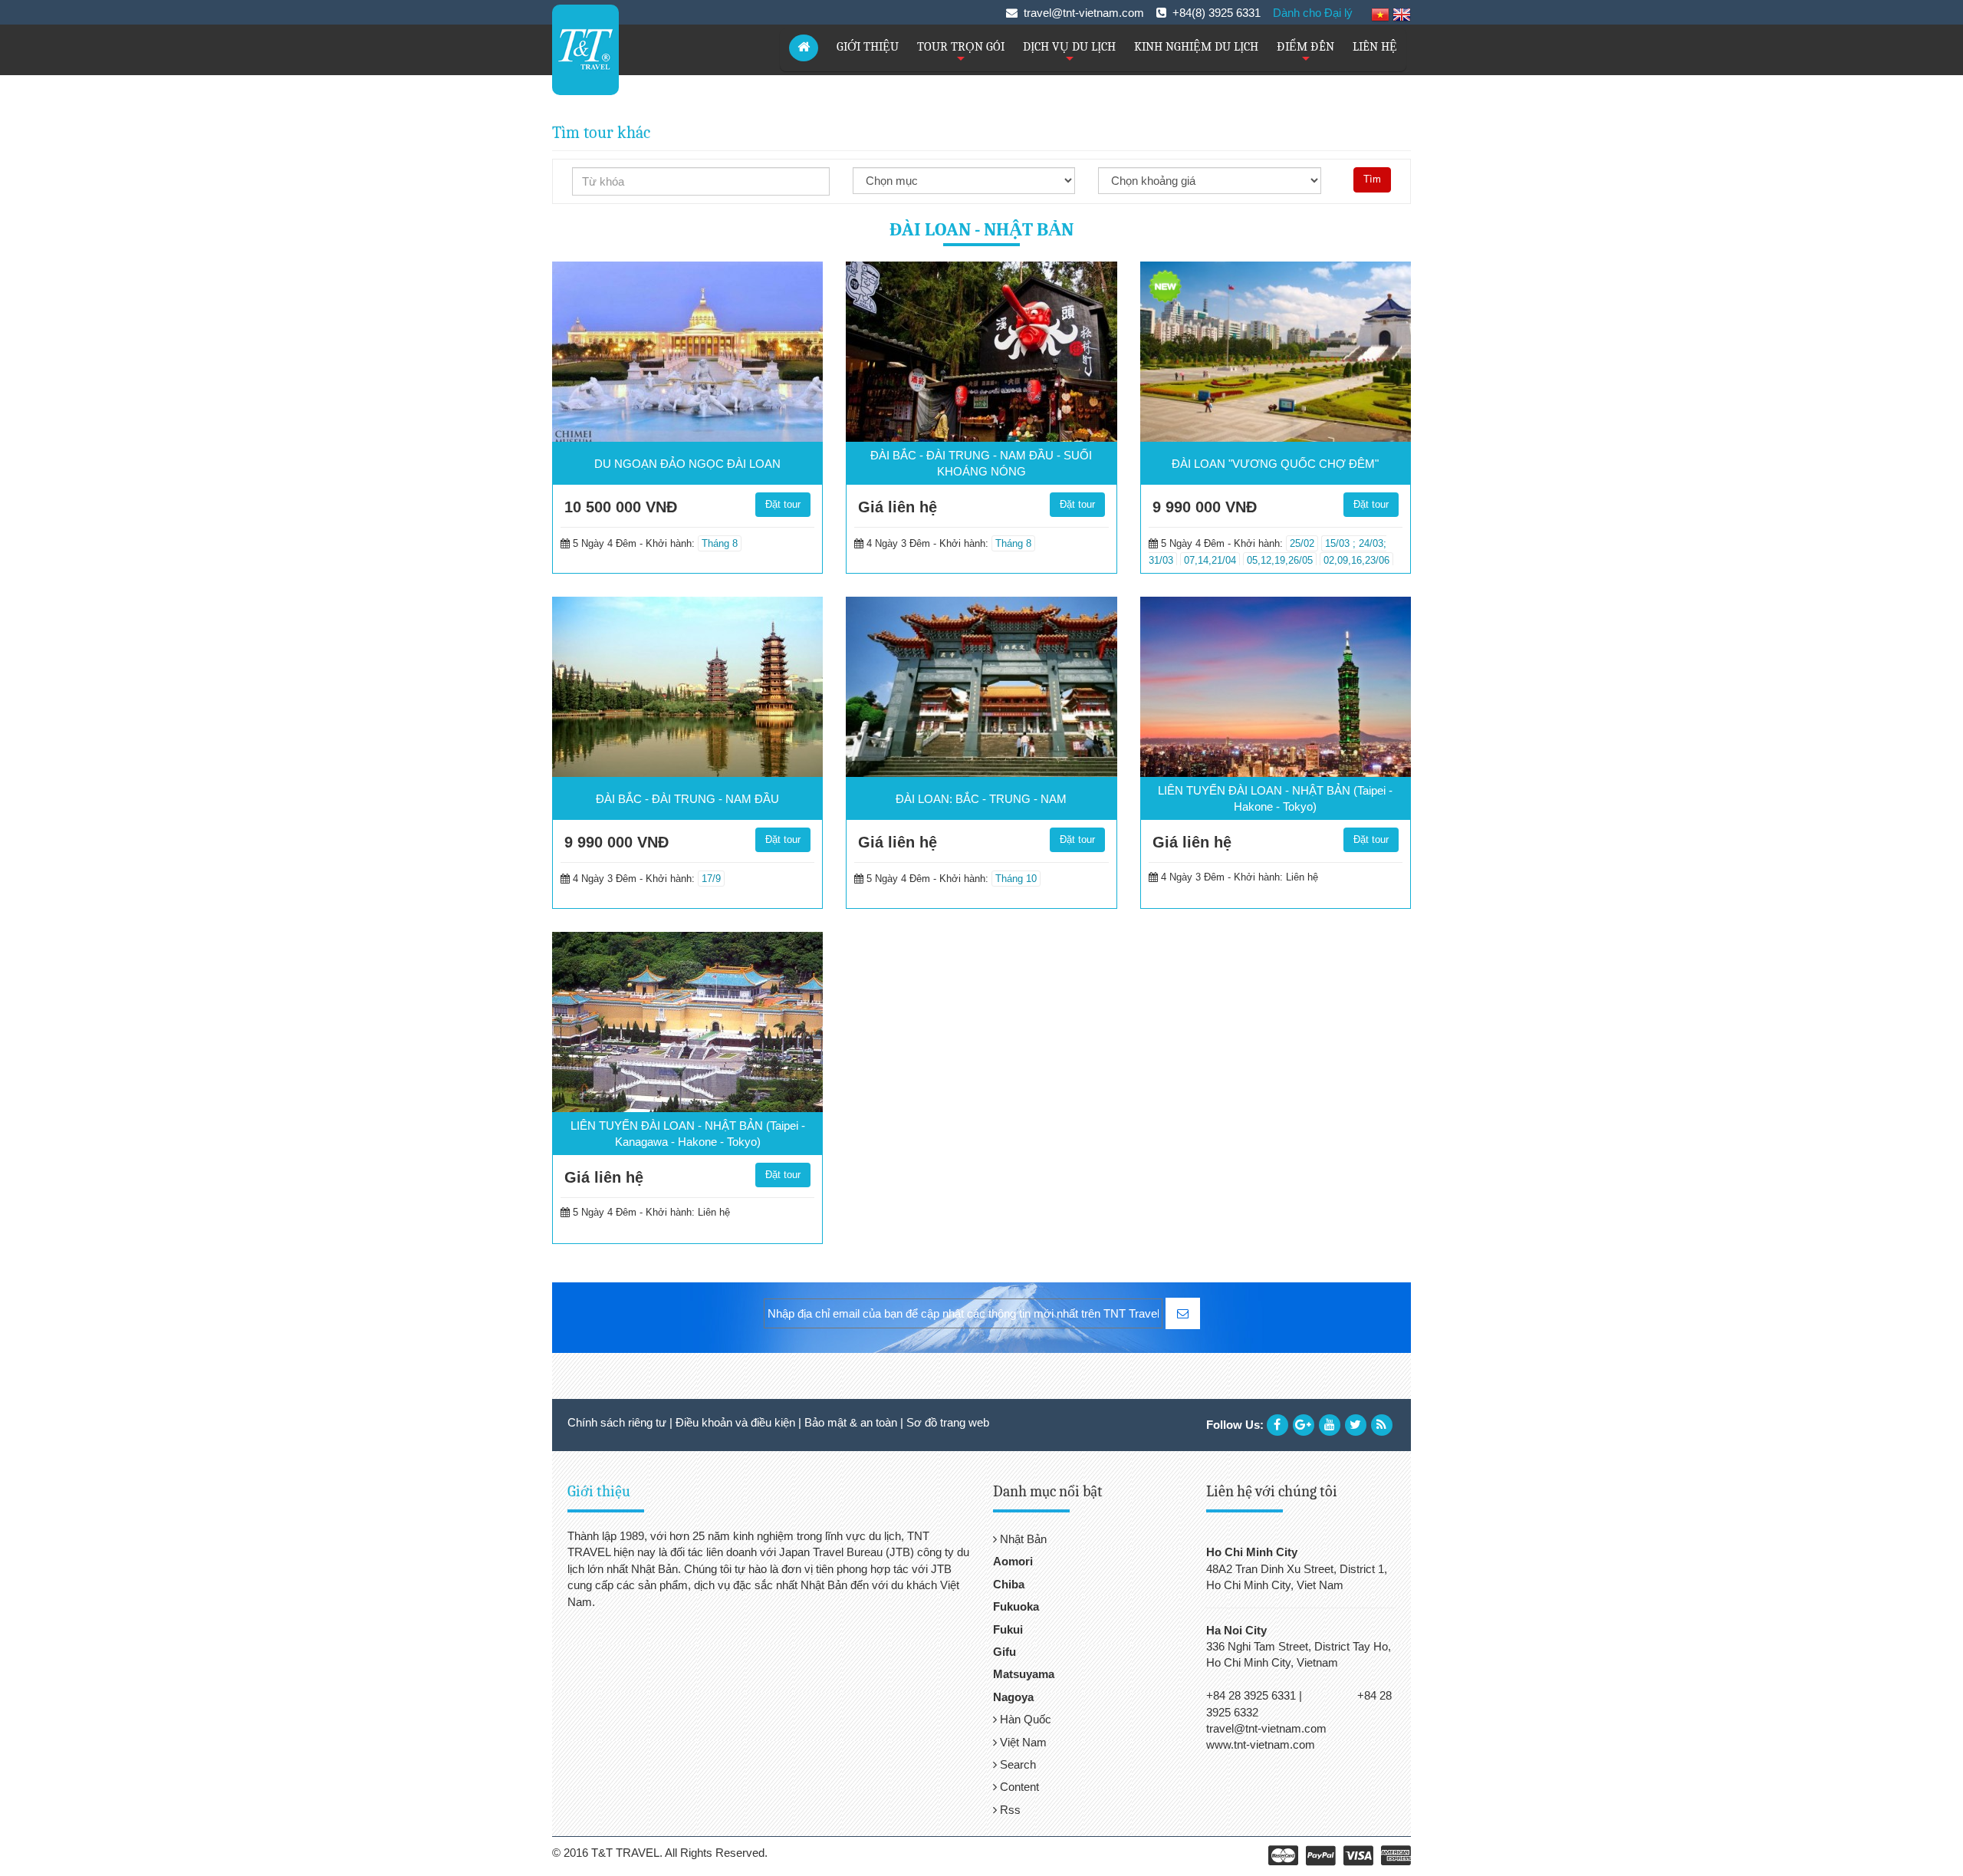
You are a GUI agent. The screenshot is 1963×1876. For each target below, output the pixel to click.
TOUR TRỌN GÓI (961, 53)
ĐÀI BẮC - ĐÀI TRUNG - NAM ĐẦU (687, 799)
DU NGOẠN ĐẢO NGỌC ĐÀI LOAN (687, 464)
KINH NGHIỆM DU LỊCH (1196, 47)
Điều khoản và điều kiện (735, 1422)
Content (1018, 1787)
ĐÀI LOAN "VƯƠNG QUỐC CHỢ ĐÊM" (1275, 464)
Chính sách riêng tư (617, 1422)
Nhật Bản (1022, 1539)
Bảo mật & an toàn (851, 1422)
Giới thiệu (599, 1491)
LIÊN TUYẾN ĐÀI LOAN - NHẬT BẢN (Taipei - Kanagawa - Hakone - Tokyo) (688, 1134)
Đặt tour (783, 504)
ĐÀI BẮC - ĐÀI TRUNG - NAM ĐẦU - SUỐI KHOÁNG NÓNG (981, 463)
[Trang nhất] (804, 48)
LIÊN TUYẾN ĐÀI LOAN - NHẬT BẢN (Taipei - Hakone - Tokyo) (1275, 798)
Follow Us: (1235, 1425)
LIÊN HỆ (1375, 47)
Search (1016, 1764)
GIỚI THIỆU (868, 47)
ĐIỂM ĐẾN (1305, 53)
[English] (1402, 14)
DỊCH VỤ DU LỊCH (1069, 53)
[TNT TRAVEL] (585, 49)
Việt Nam (1022, 1742)
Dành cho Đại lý (1313, 13)
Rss (1009, 1810)
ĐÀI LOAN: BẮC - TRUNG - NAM (981, 799)
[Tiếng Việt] (1380, 14)
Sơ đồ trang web (948, 1422)
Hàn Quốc (1024, 1719)
